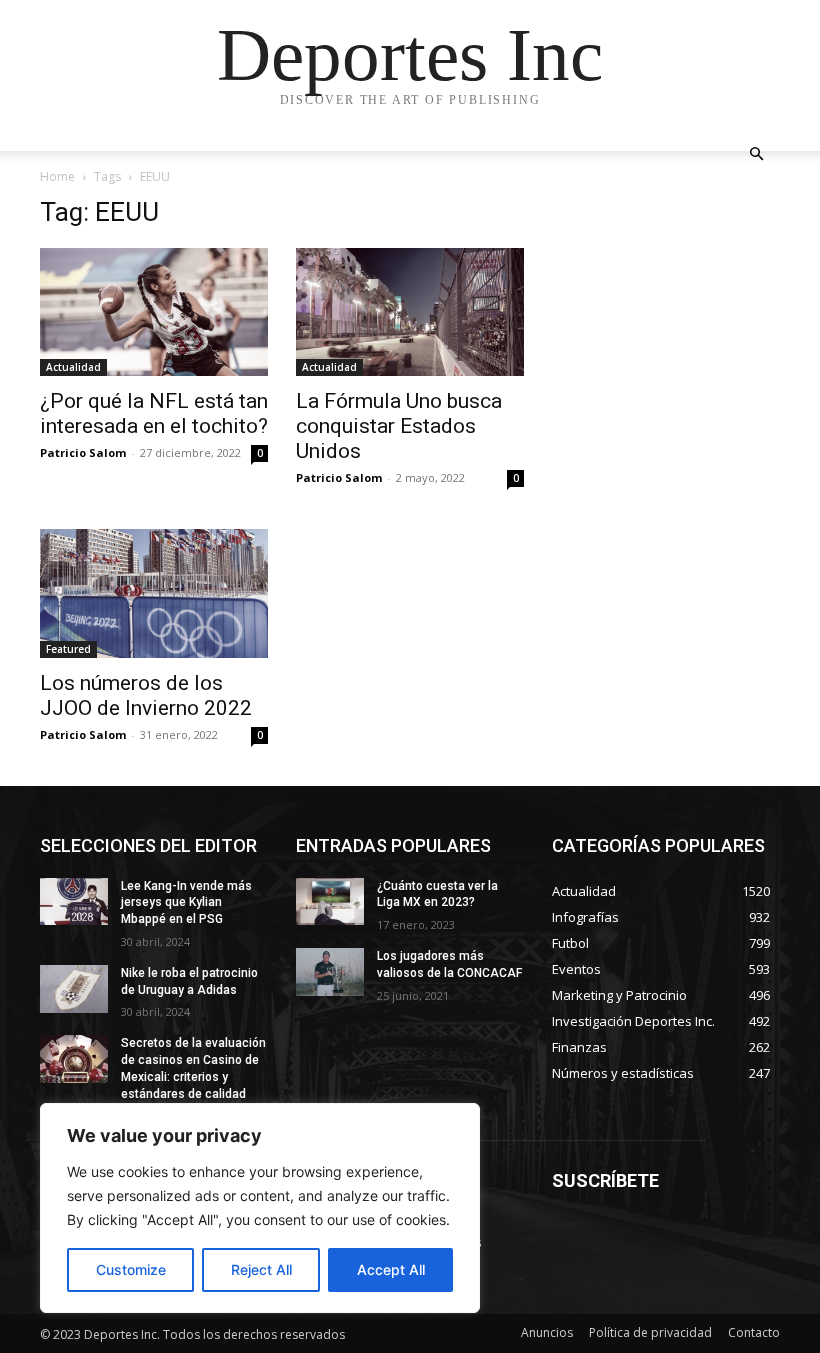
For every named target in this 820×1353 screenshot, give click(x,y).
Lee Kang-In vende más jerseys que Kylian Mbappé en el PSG (186, 903)
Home (57, 176)
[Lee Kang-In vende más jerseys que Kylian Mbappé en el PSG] (74, 902)
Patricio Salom (83, 452)
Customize (131, 1269)
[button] (756, 154)
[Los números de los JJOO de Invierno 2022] (154, 593)
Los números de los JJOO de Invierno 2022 (146, 695)
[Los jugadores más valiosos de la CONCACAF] (330, 972)
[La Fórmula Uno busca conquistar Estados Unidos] (410, 312)
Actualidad (73, 367)
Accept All (391, 1269)
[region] (260, 1208)
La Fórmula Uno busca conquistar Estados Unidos (399, 426)
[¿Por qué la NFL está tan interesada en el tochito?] (154, 312)
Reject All (261, 1269)
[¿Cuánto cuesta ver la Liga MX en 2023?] (330, 902)
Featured (68, 649)
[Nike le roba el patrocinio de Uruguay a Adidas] (74, 989)
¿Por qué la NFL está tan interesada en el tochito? (154, 413)
